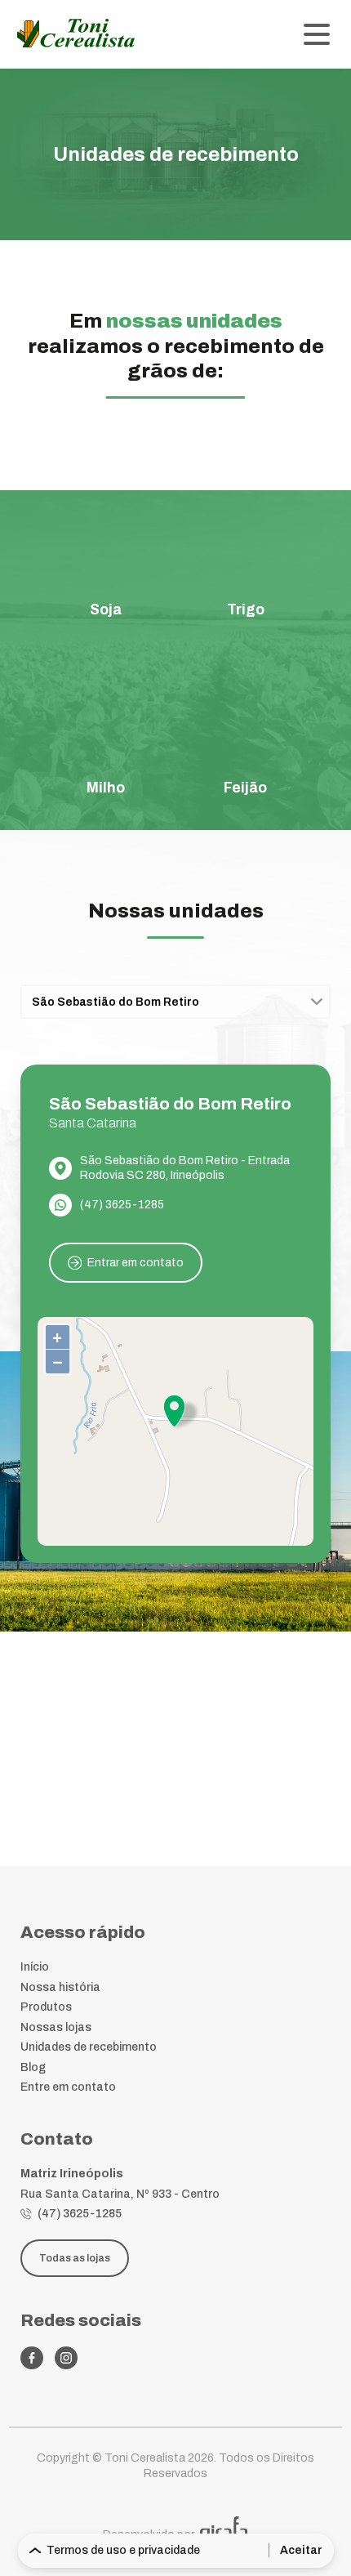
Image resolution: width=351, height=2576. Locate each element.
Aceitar (301, 2550)
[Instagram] (66, 2358)
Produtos (46, 2007)
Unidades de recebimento (89, 2047)
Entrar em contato (136, 1263)
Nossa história (60, 1987)
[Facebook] (32, 2358)
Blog (33, 2067)
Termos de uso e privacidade (123, 2550)
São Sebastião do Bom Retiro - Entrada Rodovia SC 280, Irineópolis (185, 1168)
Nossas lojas (56, 2027)
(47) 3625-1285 (122, 1205)
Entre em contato (68, 2087)
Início (35, 1967)
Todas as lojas (75, 2258)
